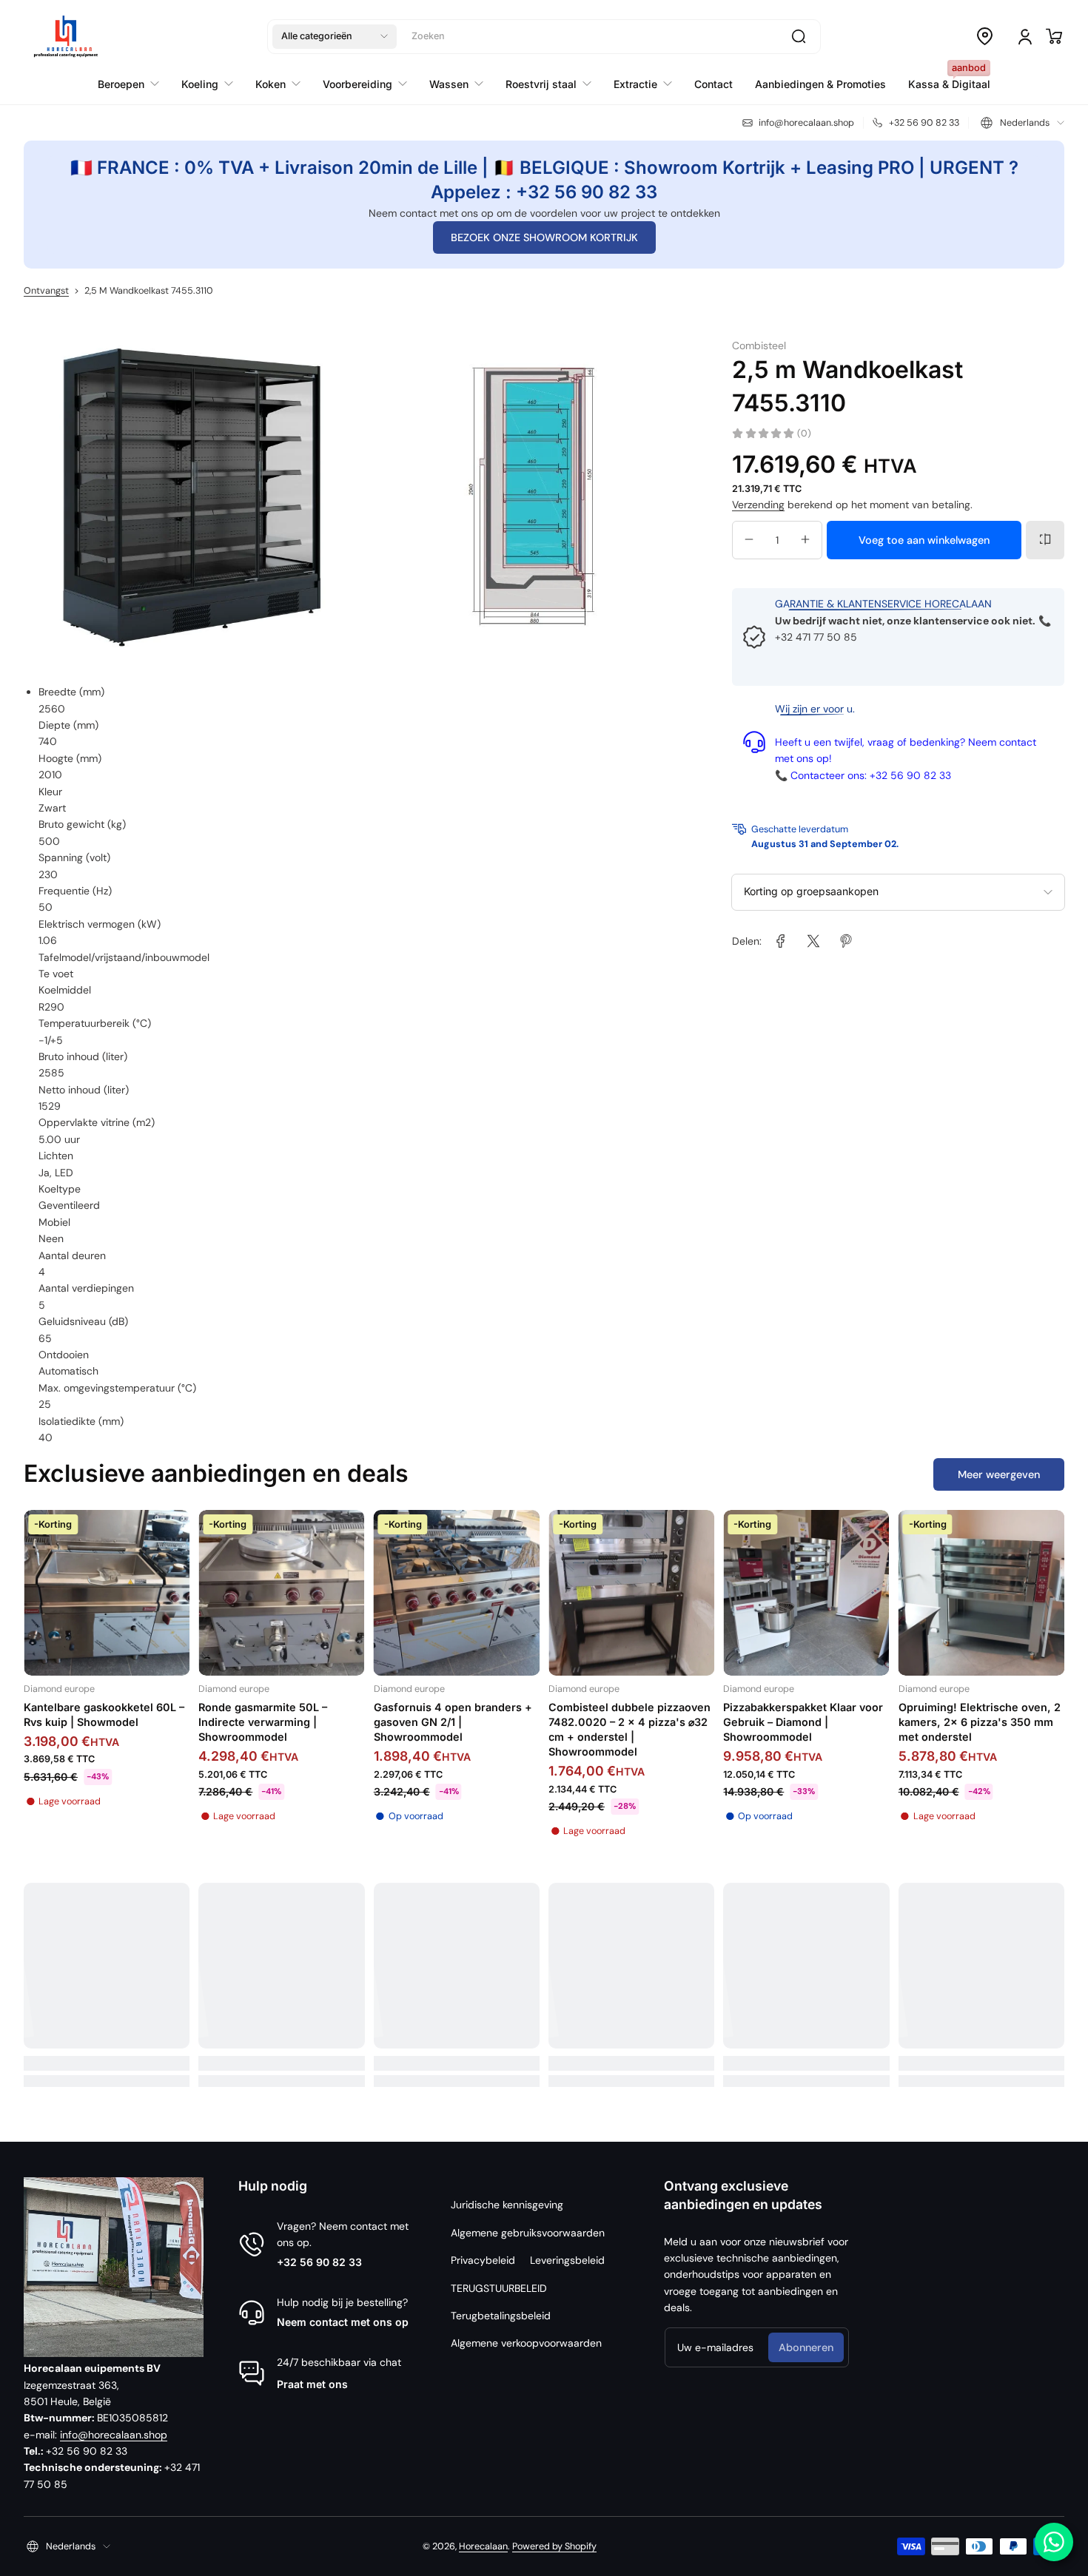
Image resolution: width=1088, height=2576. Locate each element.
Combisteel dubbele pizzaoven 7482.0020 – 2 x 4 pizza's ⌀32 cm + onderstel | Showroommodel (629, 1729)
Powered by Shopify (554, 2546)
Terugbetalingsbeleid (501, 2316)
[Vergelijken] (1045, 539)
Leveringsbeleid (567, 2260)
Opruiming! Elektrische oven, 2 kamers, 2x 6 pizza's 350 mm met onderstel (980, 1722)
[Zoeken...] (799, 36)
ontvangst (46, 291)
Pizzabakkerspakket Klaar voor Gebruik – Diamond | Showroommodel (803, 1722)
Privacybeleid (483, 2260)
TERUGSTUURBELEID (499, 2288)
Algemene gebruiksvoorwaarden (528, 2233)
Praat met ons (312, 2384)
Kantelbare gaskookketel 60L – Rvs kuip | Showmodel (104, 1714)
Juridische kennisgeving (507, 2205)
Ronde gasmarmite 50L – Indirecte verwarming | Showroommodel (263, 1722)
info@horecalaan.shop (114, 2435)
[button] (335, 36)
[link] (781, 941)
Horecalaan (483, 2546)
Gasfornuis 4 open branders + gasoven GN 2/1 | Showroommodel (453, 1722)
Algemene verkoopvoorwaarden (526, 2343)
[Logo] (66, 36)
